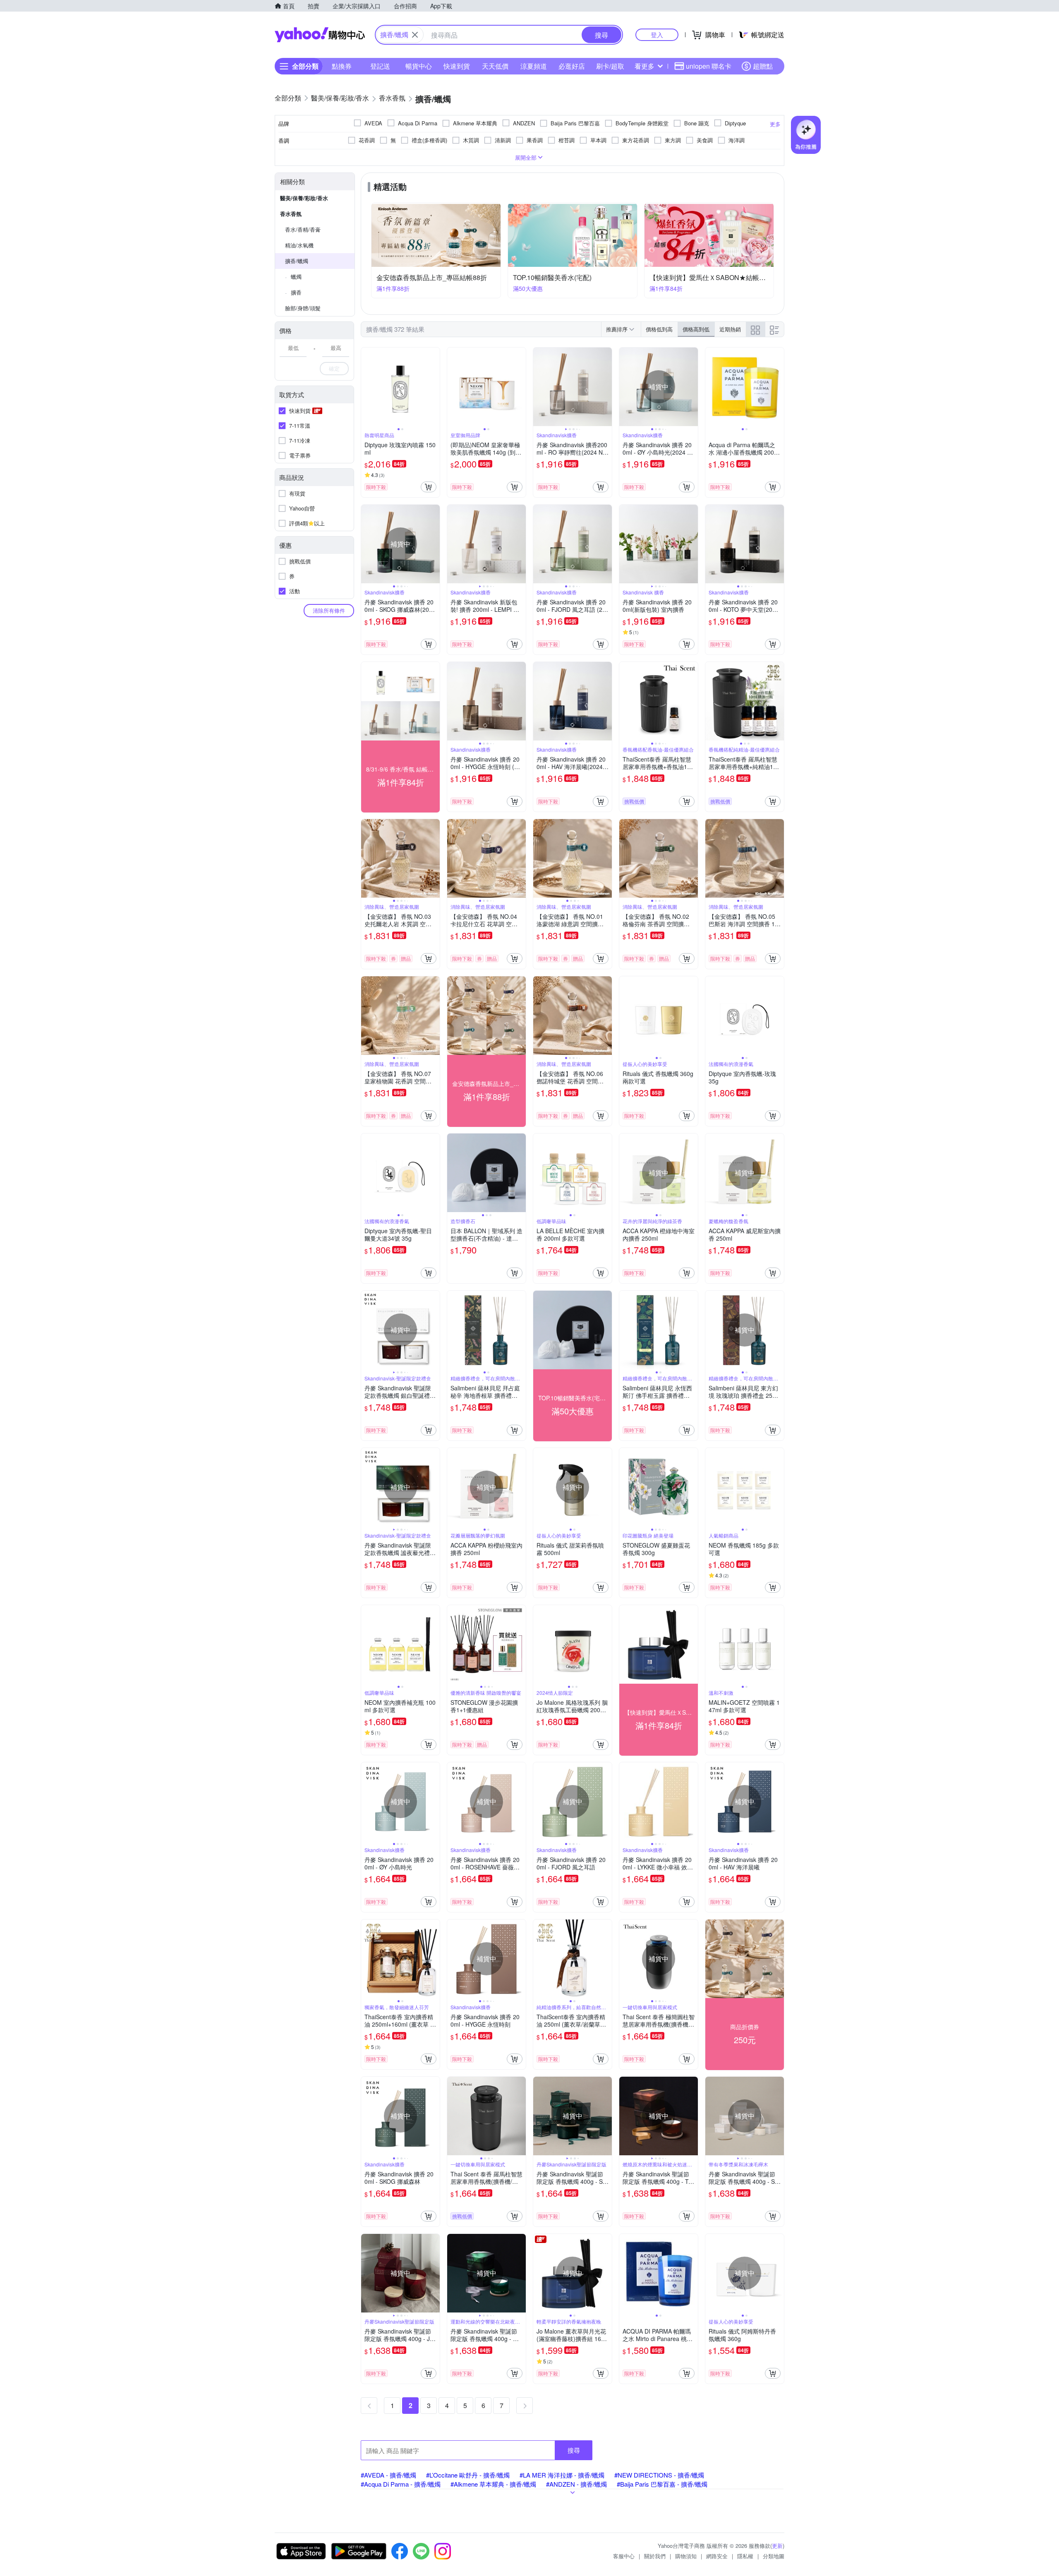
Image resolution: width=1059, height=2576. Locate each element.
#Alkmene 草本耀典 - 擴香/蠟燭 (493, 2484)
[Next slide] (434, 387)
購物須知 (686, 2556)
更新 (777, 2546)
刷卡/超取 (610, 66)
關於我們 (655, 2556)
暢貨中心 (419, 66)
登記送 (380, 66)
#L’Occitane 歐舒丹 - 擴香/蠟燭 (468, 2475)
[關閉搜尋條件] (415, 35)
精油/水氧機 (299, 245)
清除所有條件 (329, 610)
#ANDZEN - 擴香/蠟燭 (576, 2484)
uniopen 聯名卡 (709, 66)
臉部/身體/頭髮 (303, 308)
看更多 (645, 66)
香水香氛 (291, 214)
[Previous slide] (367, 387)
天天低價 (495, 66)
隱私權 (745, 2556)
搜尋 (574, 2450)
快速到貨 (457, 66)
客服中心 (624, 2556)
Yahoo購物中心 (320, 35)
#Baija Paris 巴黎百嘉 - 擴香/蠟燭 (662, 2484)
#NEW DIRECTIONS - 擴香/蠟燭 (659, 2475)
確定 (334, 368)
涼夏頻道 (534, 66)
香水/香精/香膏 (303, 229)
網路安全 (717, 2556)
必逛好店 (572, 66)
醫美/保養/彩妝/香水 (304, 198)
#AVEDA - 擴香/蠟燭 (388, 2475)
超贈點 (763, 66)
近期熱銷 (730, 329)
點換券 (342, 66)
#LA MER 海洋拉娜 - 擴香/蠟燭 (562, 2475)
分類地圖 (774, 2556)
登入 (657, 35)
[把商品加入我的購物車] (429, 487)
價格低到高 (659, 329)
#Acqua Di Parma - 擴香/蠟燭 (401, 2484)
